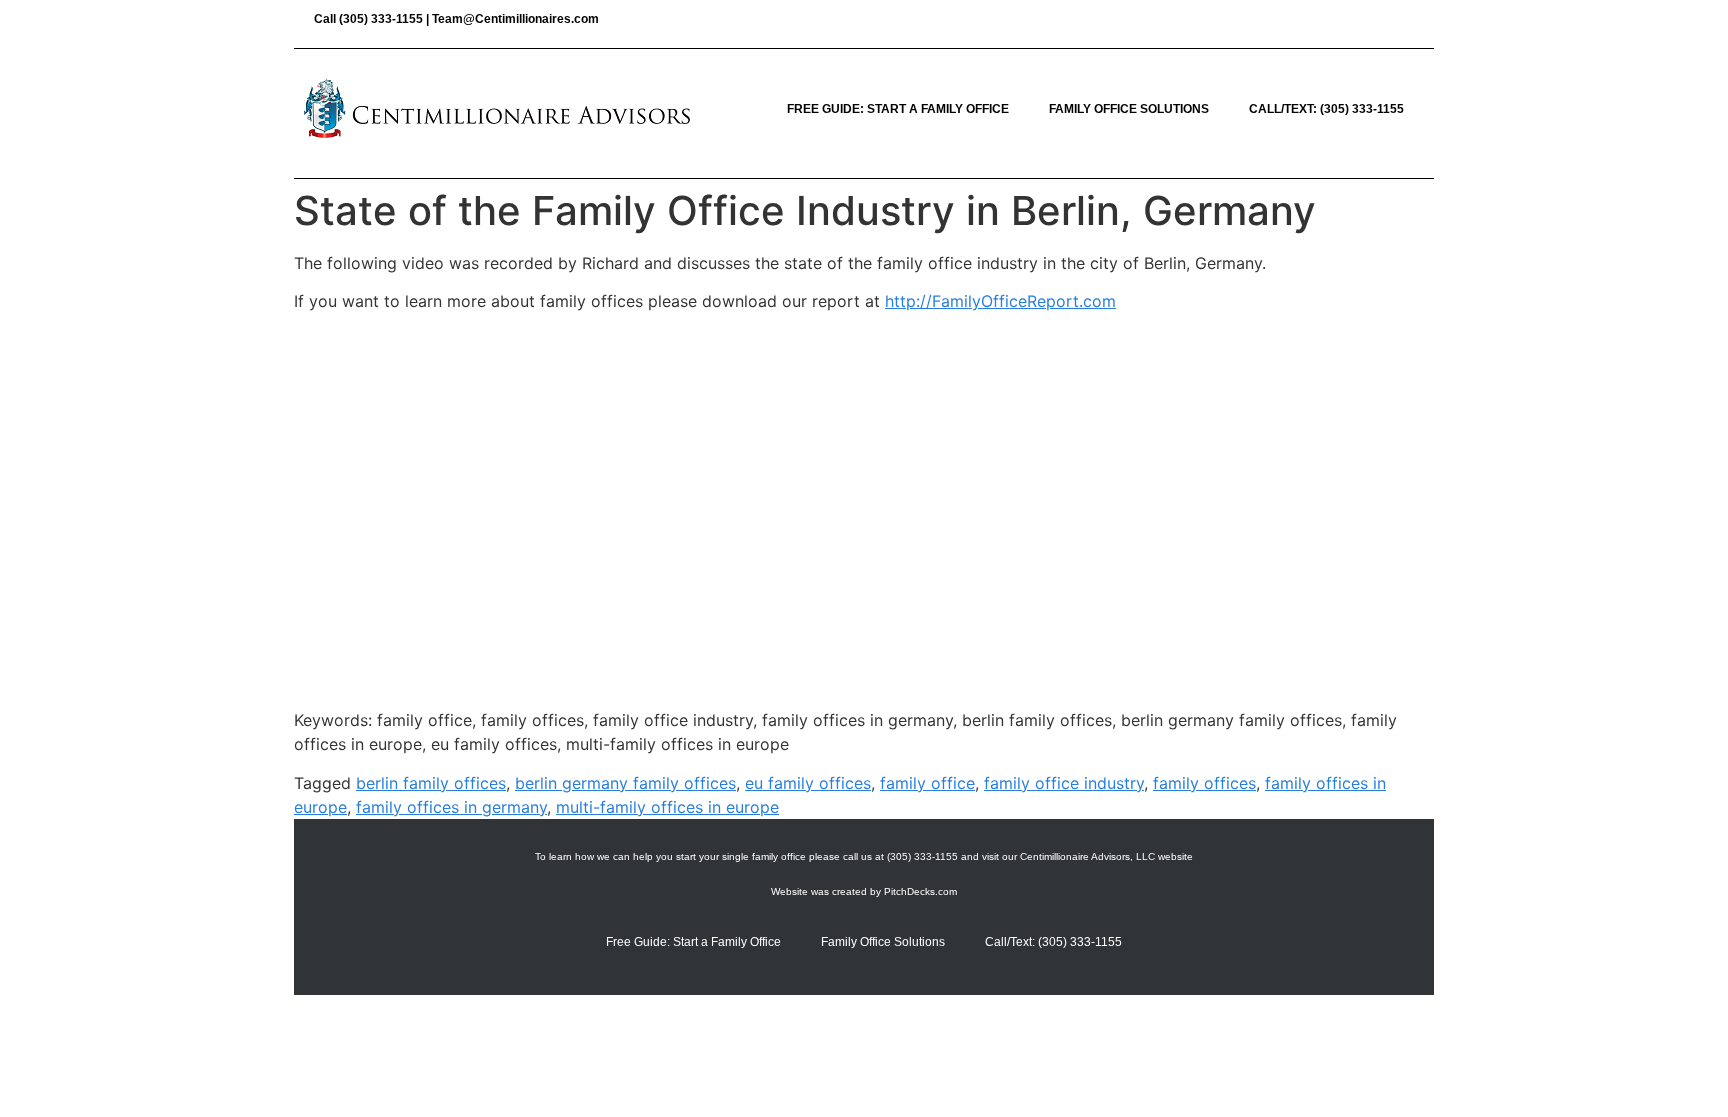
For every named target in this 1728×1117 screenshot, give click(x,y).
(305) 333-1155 (381, 19)
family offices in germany (451, 807)
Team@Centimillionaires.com (515, 19)
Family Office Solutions (1129, 109)
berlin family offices (431, 783)
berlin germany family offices (625, 783)
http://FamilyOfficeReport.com (1000, 301)
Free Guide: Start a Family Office (898, 109)
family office (927, 783)
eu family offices (808, 783)
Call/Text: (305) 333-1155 (1326, 109)
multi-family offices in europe (667, 807)
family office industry (1064, 783)
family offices (1204, 783)
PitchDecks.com (920, 891)
